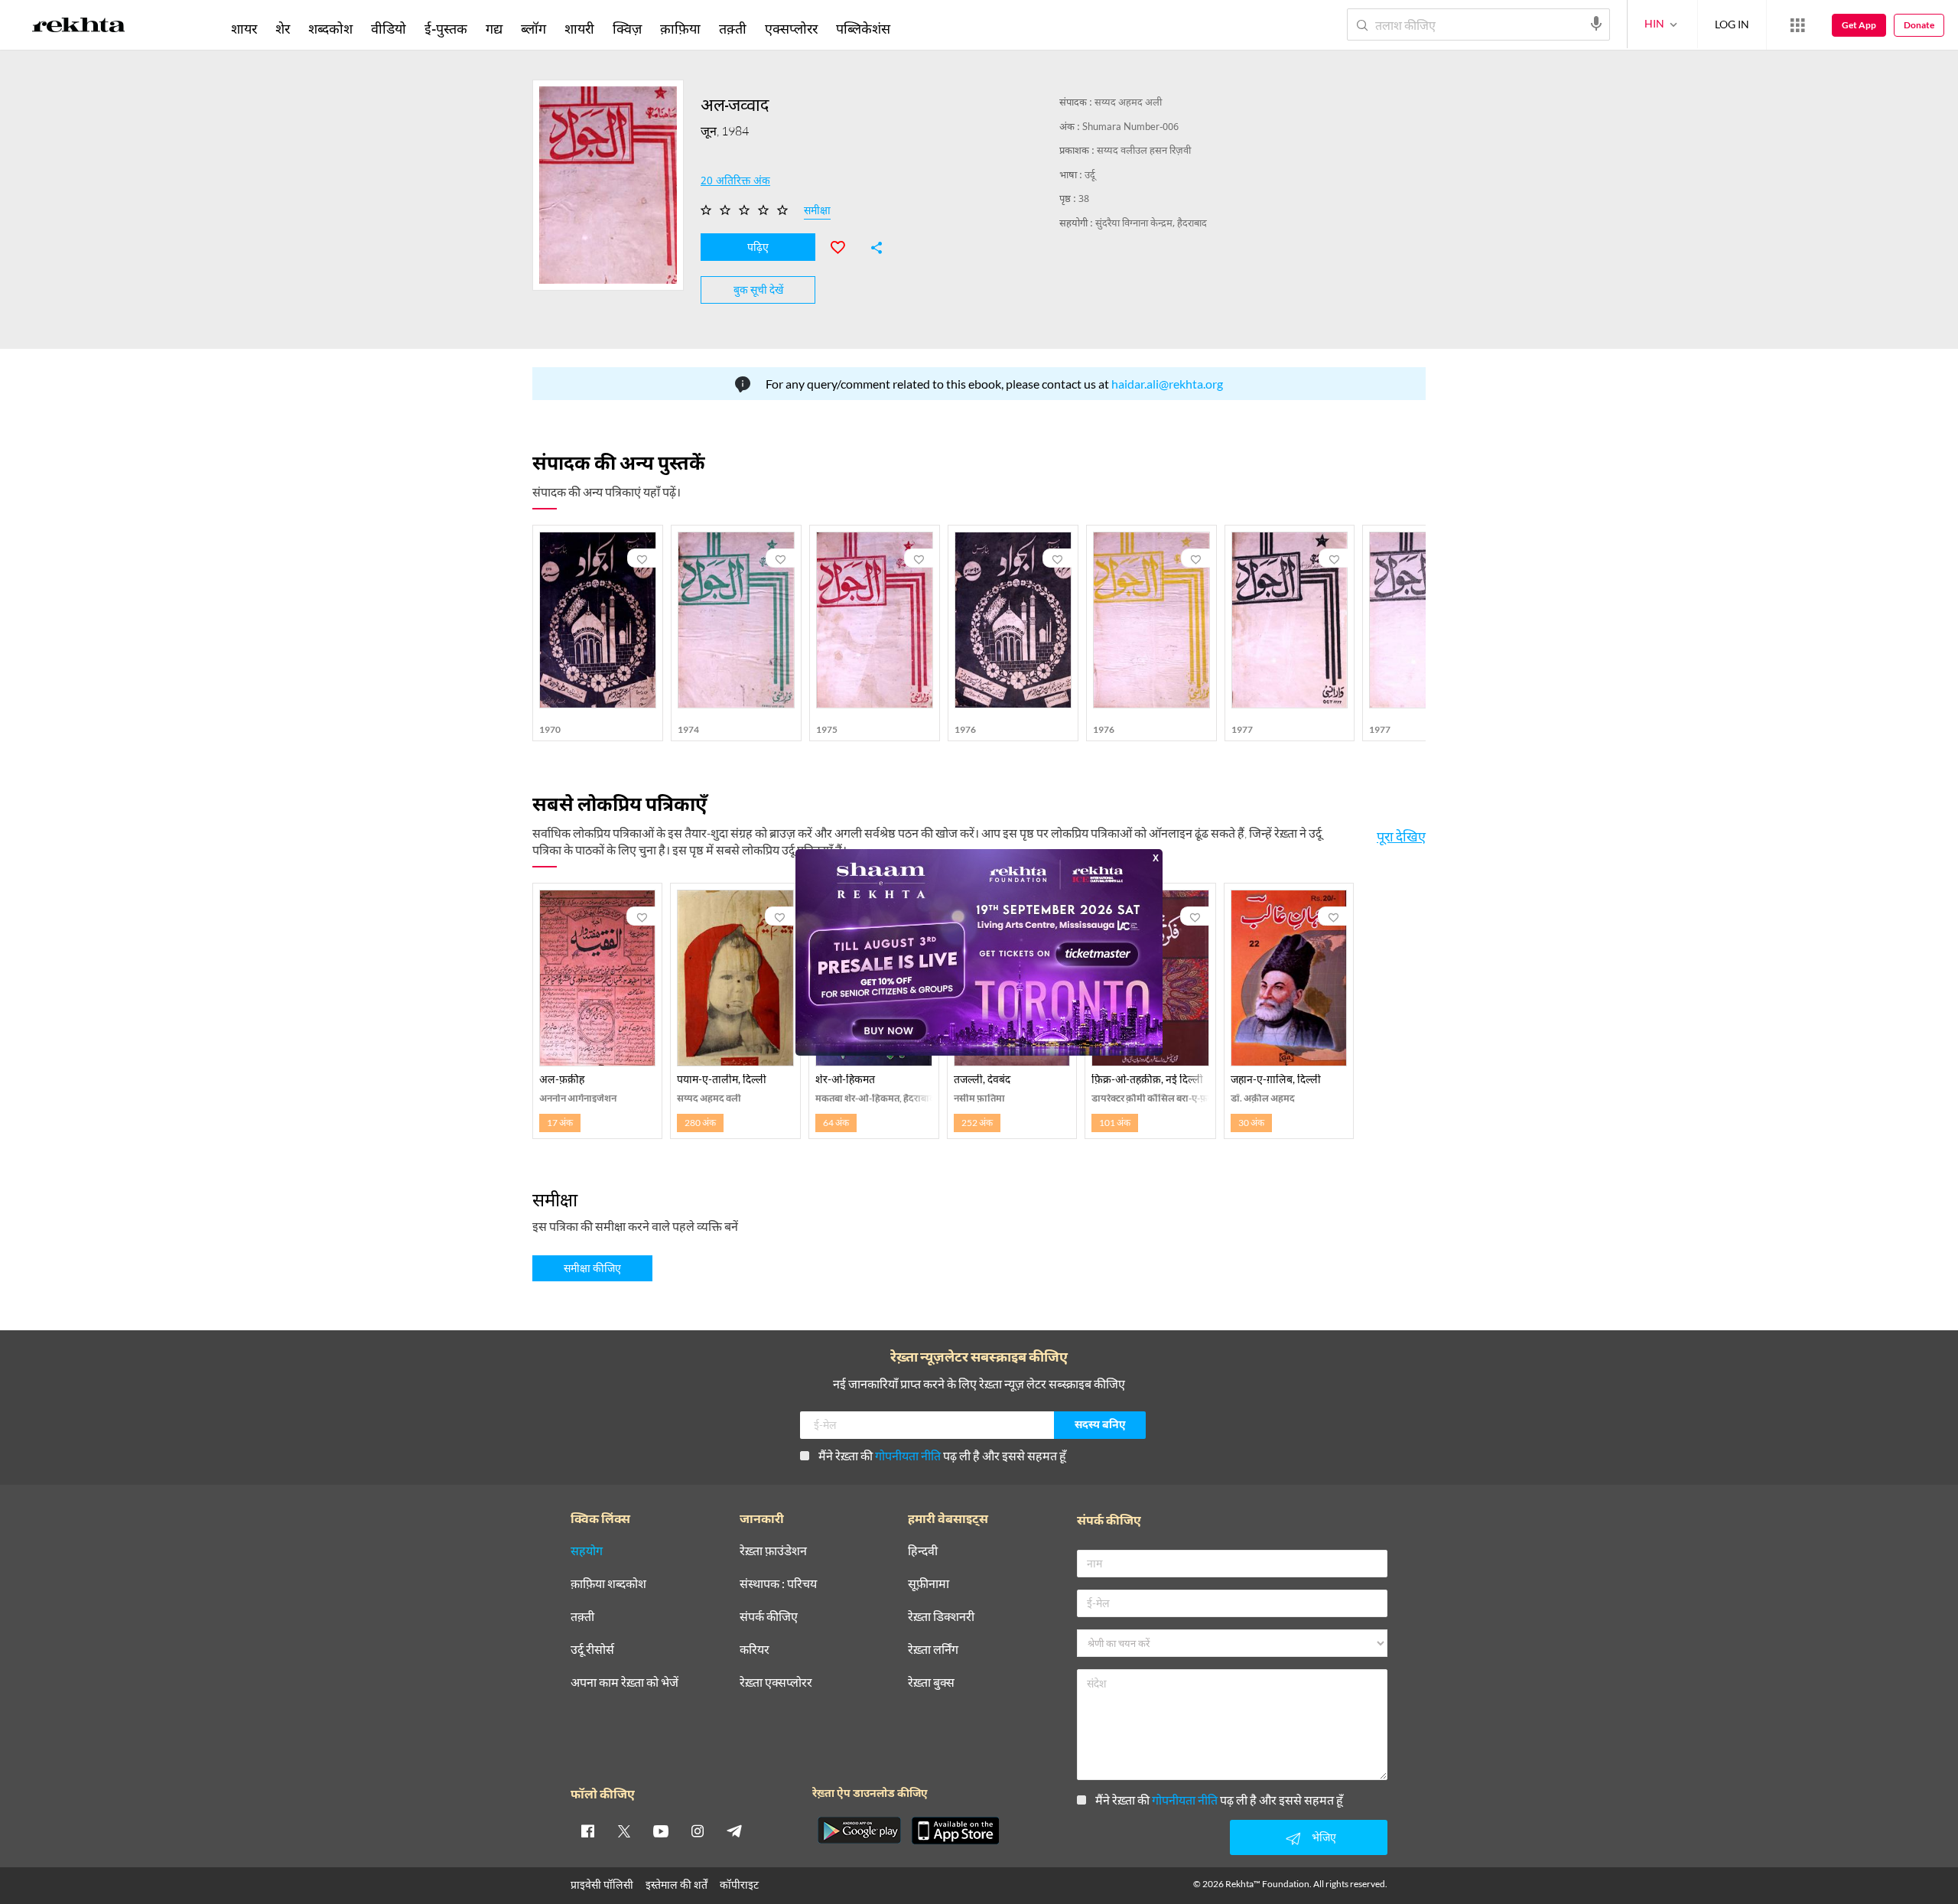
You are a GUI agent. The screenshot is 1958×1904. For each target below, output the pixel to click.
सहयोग (587, 1551)
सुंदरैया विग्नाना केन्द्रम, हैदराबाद (1151, 224)
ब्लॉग (533, 28)
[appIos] (955, 1831)
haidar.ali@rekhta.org (1167, 384)
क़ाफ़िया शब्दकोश (608, 1584)
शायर (244, 28)
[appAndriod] (859, 1831)
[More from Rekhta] (1797, 25)
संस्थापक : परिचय (778, 1584)
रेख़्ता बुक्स (931, 1683)
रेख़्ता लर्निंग (933, 1650)
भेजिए (1324, 1837)
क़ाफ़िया (680, 28)
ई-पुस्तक (446, 28)
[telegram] (734, 1831)
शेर (283, 28)
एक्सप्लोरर (791, 28)
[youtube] (661, 1831)
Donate (1919, 25)
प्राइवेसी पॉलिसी (602, 1884)
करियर (755, 1650)
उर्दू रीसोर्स (592, 1650)
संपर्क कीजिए (769, 1617)
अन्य (920, 28)
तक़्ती (733, 28)
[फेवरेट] (844, 246)
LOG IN (1732, 24)
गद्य (494, 28)
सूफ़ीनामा (929, 1584)
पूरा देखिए (1401, 836)
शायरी (579, 28)
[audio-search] (1596, 24)
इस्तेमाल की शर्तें (677, 1884)
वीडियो (389, 28)
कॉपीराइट (739, 1884)
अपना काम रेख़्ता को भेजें (624, 1683)
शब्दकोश (330, 28)
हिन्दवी (923, 1551)
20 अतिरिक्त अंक (735, 182)
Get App (1859, 25)
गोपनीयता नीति (908, 1455)
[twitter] (624, 1831)
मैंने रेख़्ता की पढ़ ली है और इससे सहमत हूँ (942, 1455)
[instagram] (698, 1831)
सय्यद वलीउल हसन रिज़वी (1144, 151)
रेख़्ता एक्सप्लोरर (776, 1683)
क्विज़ (627, 28)
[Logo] (79, 28)
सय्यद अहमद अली (1128, 103)
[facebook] (587, 1831)
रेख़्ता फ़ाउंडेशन (773, 1551)
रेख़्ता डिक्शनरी (941, 1617)
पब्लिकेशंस (863, 28)
